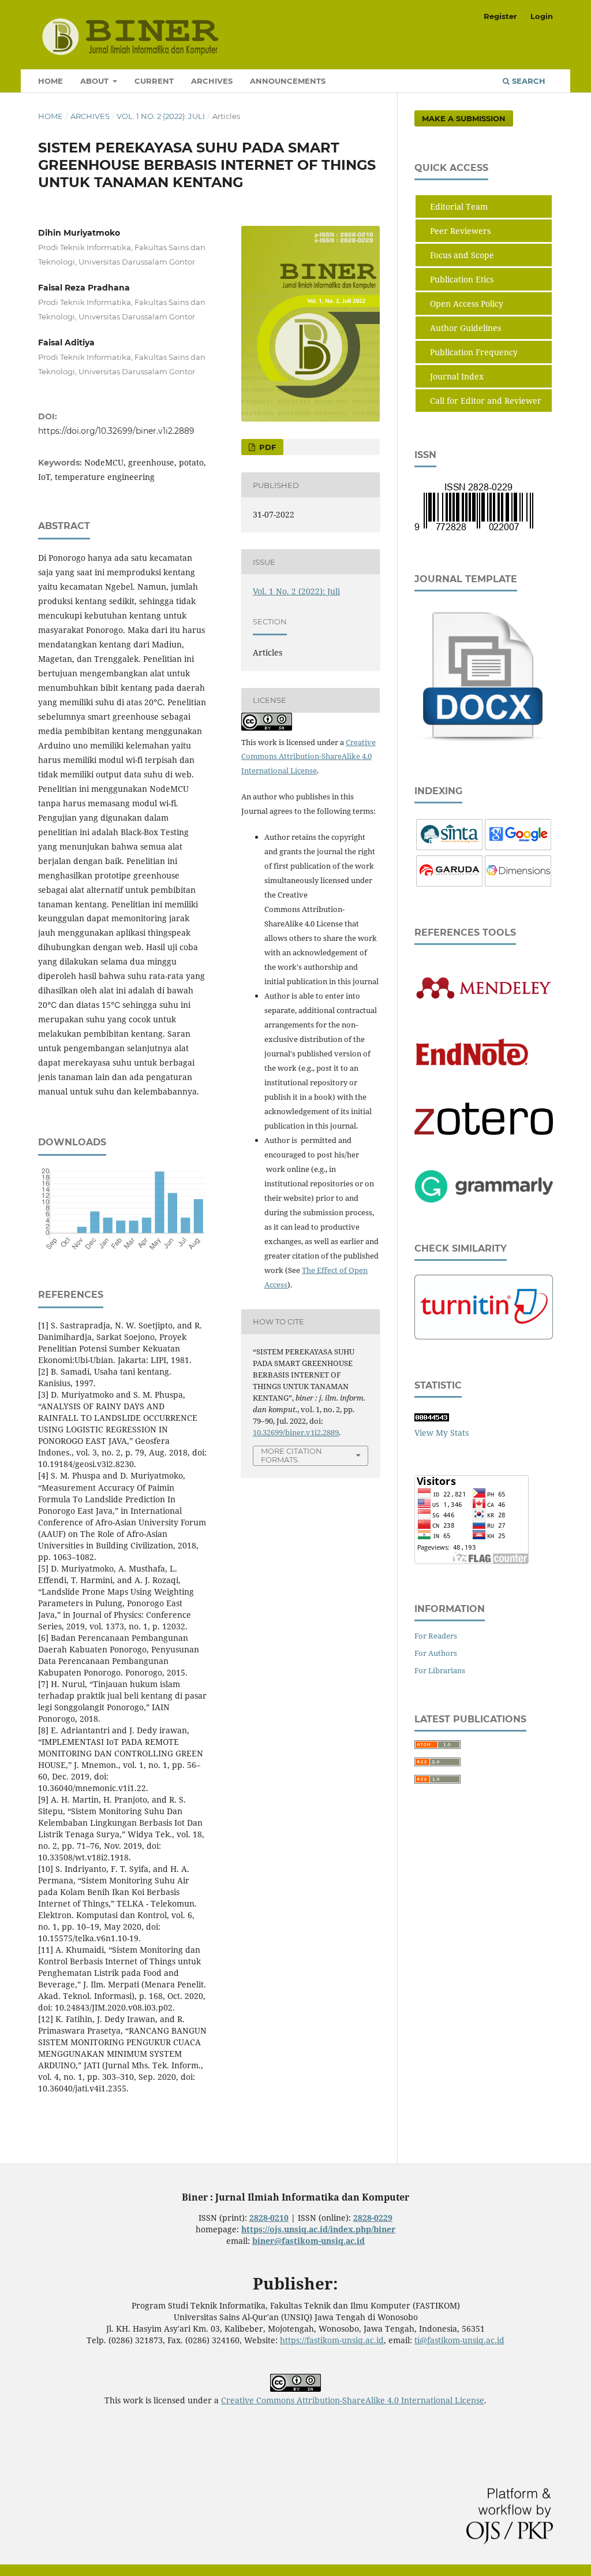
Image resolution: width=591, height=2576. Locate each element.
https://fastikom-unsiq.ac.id (332, 2340)
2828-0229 (373, 2218)
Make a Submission (464, 118)
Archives (212, 81)
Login (542, 16)
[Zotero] (484, 1132)
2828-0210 (269, 2218)
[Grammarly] (484, 1199)
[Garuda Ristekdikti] (449, 883)
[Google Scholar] (518, 847)
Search (528, 81)
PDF (266, 447)
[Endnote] (484, 1087)
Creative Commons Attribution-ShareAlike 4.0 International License (308, 757)
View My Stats (442, 1433)
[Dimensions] (518, 883)
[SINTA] (449, 847)
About (96, 81)
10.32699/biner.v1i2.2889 (296, 1432)
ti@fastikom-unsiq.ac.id (459, 2340)
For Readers (436, 1636)
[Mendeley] (484, 998)
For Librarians (440, 1670)
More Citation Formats (291, 1455)
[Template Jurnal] (484, 742)
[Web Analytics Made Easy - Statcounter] (432, 1418)
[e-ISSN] (474, 530)
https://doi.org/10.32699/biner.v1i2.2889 (116, 431)
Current (154, 81)
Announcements (288, 81)
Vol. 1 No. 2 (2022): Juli (161, 116)
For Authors (436, 1653)
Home (51, 81)
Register (500, 16)
